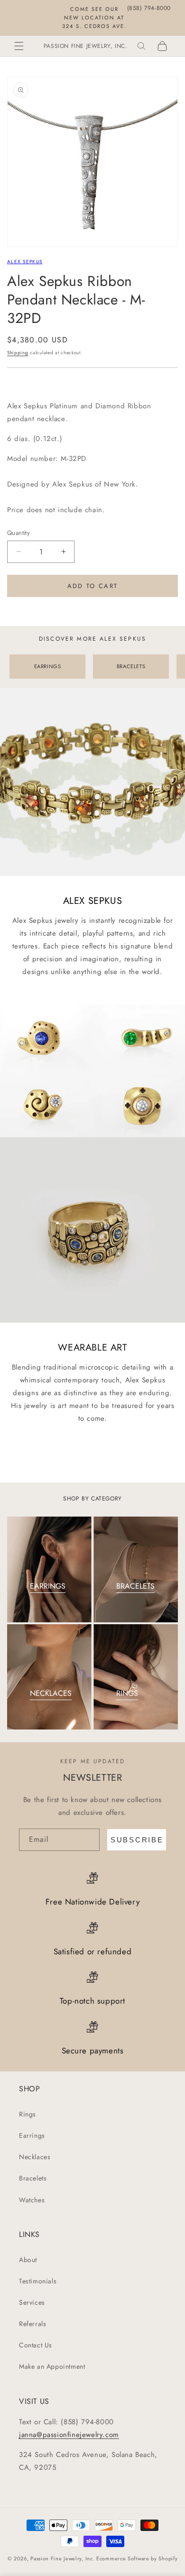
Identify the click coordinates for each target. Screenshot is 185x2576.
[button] (19, 46)
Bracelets (33, 2178)
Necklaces (35, 2157)
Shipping (18, 353)
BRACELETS (131, 666)
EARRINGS (48, 666)
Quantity (18, 533)
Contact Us (36, 2345)
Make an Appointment (52, 2366)
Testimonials (38, 2281)
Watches (32, 2200)
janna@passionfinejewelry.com (69, 2435)
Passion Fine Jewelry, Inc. (62, 2558)
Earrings (32, 2135)
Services (32, 2302)
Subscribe (137, 1840)
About (28, 2260)
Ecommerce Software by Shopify (137, 2558)
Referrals (32, 2324)
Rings (28, 2114)
